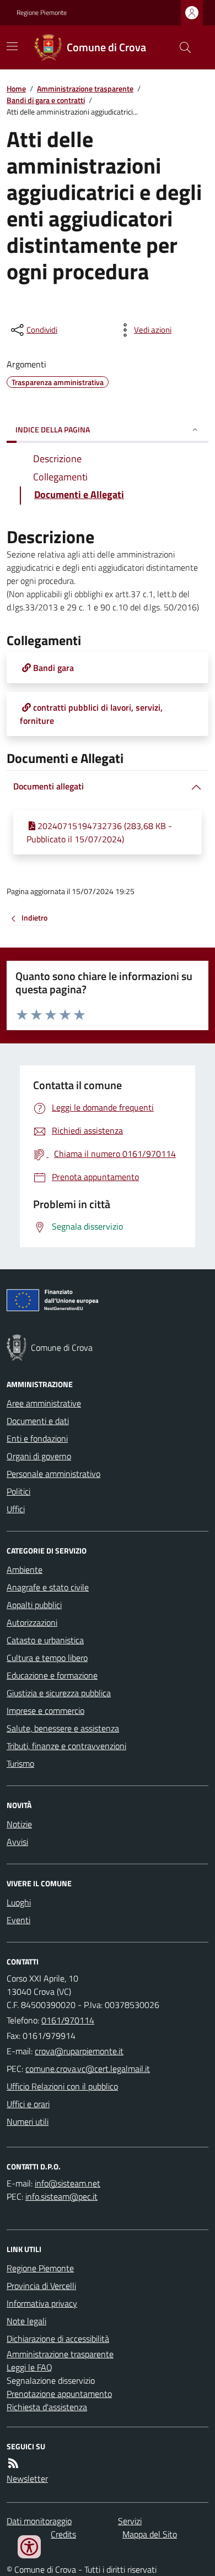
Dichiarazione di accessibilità (58, 2339)
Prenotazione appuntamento (59, 2394)
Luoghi (19, 1902)
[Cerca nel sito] (181, 47)
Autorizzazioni (32, 1622)
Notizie (19, 1824)
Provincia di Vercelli (41, 2286)
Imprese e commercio (45, 1711)
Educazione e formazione (52, 1675)
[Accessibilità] (29, 2547)
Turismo (20, 1763)
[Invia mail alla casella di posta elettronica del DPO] (68, 2183)
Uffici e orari (28, 2104)
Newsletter (27, 2478)
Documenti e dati (38, 1421)
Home (16, 88)
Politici (18, 1491)
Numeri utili (28, 2122)
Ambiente (25, 1570)
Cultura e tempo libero (47, 1658)
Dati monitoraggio (39, 2521)
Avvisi (17, 1842)
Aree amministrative (44, 1403)
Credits (63, 2534)
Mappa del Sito (150, 2534)
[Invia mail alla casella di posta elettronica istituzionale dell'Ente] (79, 2051)
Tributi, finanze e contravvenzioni (66, 1746)
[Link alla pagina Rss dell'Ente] (13, 2463)
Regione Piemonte (42, 13)
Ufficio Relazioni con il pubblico (62, 2086)
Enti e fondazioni (37, 1438)
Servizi (130, 2521)
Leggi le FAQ (29, 2367)
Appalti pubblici (34, 1605)
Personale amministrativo (53, 1474)
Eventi (18, 1920)
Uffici (16, 1509)
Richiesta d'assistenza (47, 2407)
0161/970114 (68, 2020)
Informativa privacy (42, 2303)
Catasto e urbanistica (45, 1640)
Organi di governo (39, 1456)
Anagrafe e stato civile (48, 1587)
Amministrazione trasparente (85, 88)
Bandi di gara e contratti (46, 100)
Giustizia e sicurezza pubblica (59, 1693)
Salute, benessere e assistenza (63, 1728)
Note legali (26, 2321)
